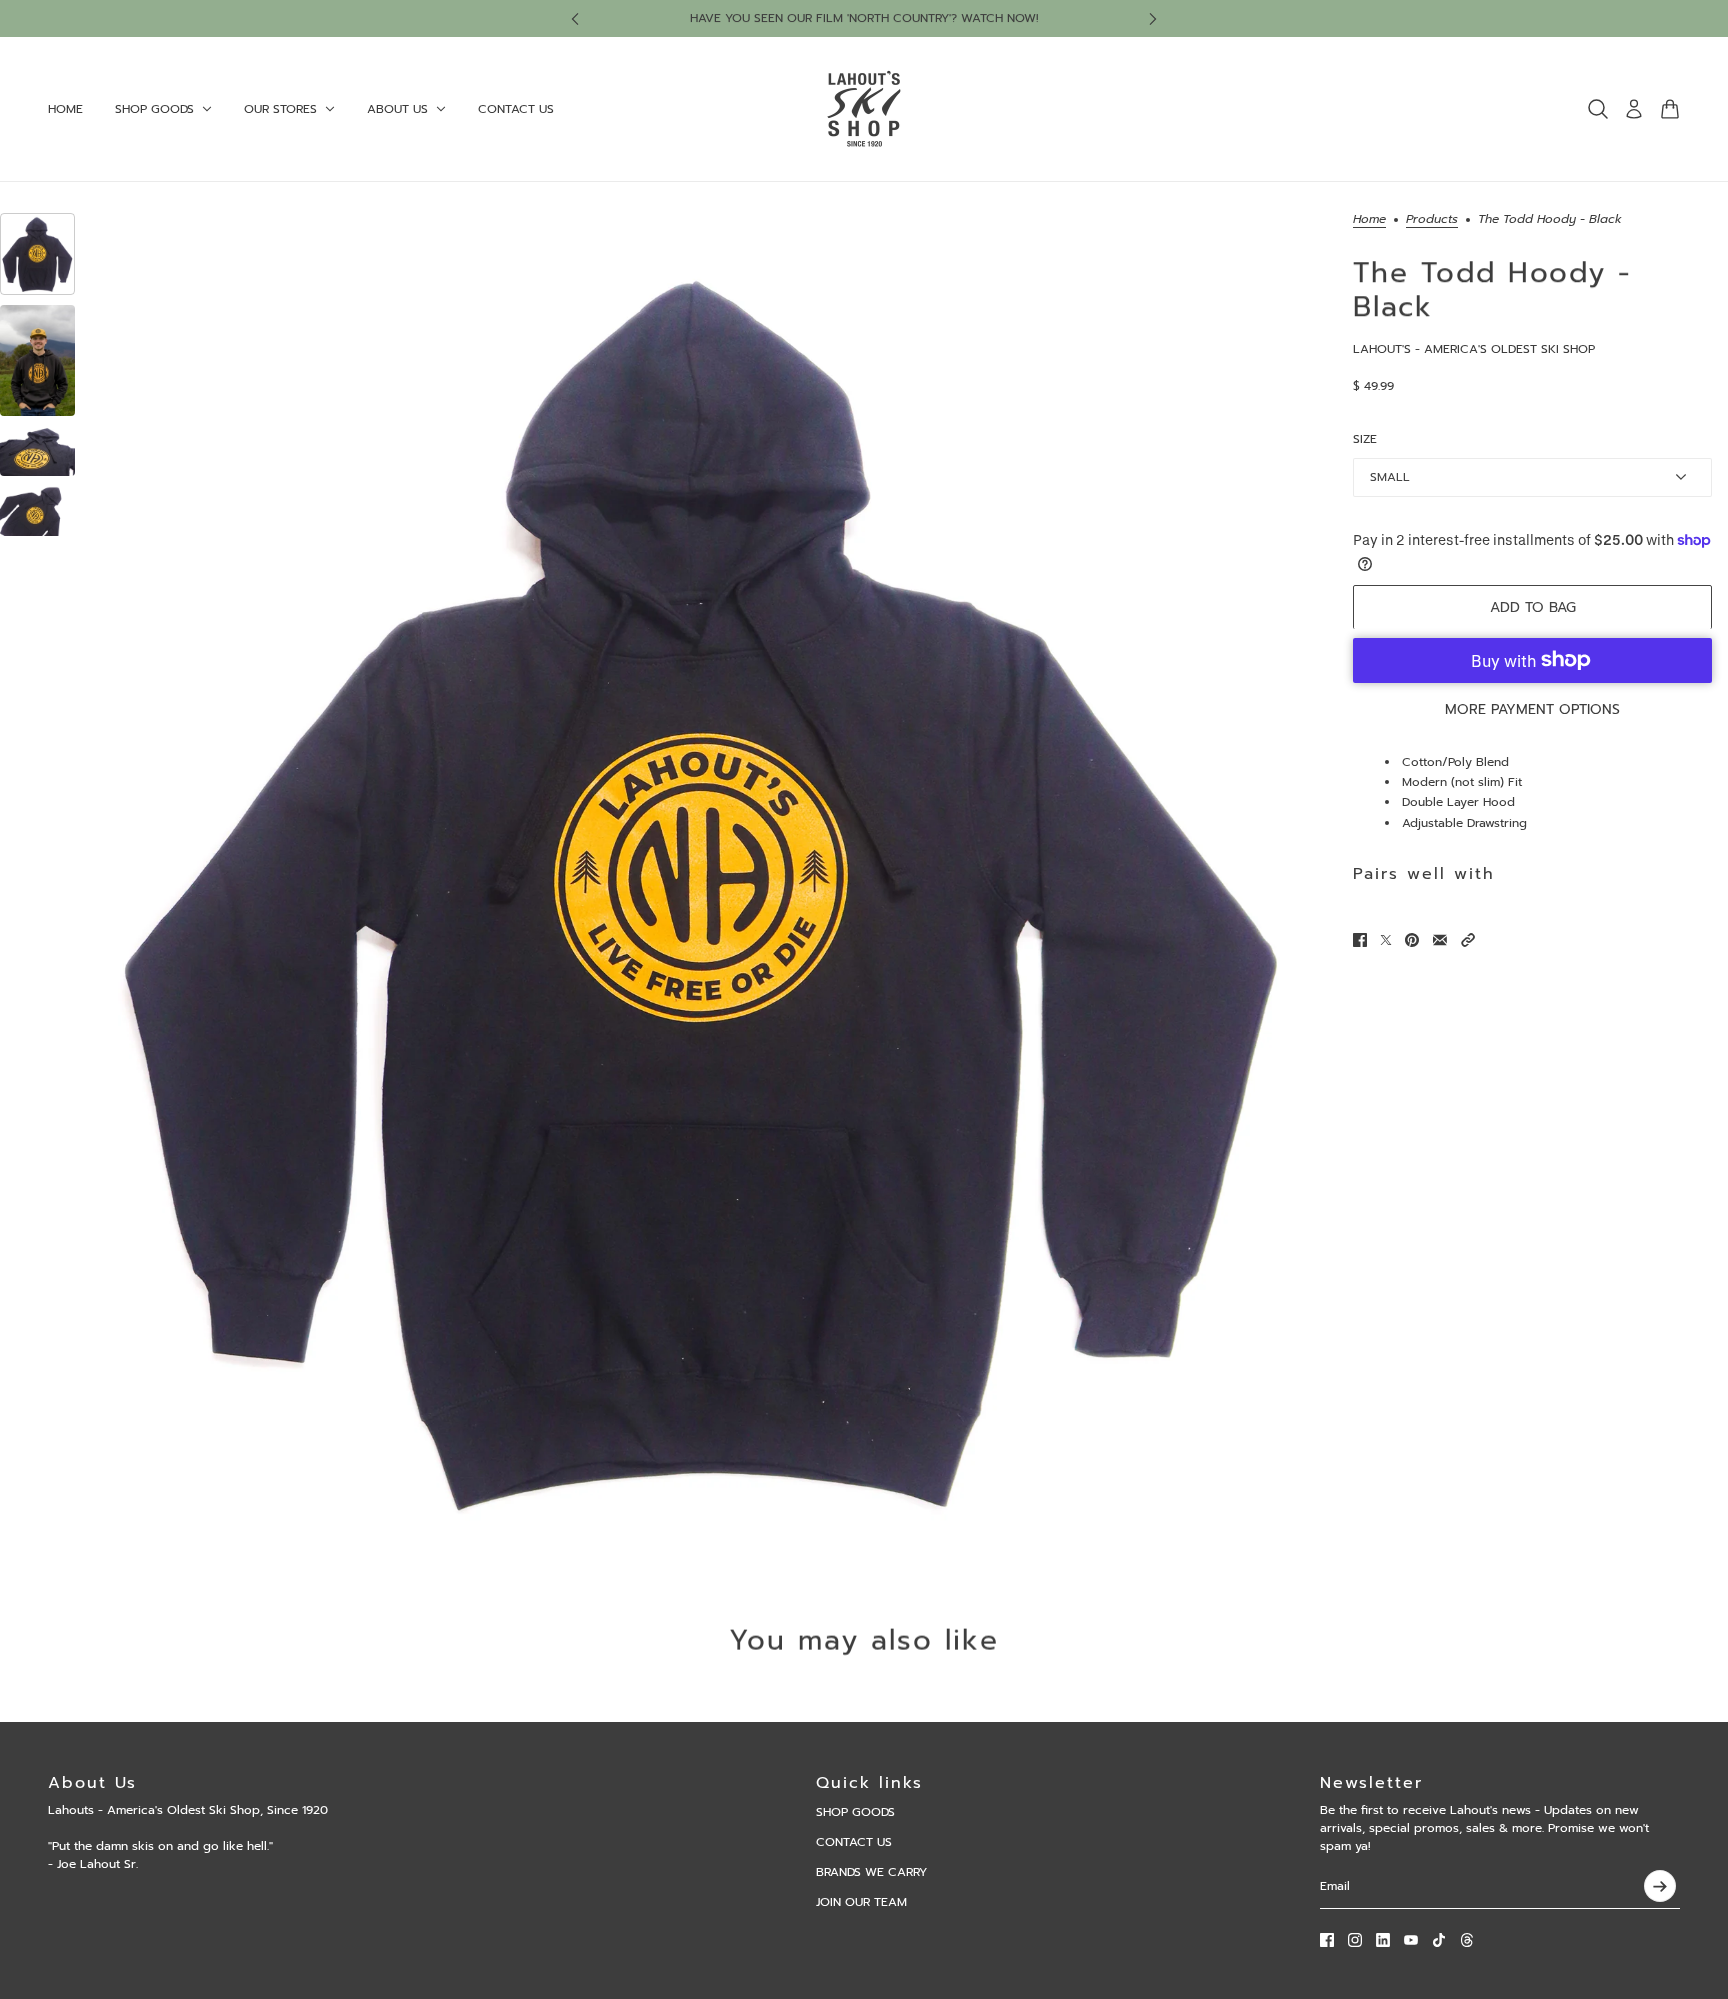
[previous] (575, 18)
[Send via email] (1440, 940)
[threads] (1467, 1940)
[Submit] (1660, 1886)
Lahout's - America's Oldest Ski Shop (1474, 349)
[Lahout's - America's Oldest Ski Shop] (864, 109)
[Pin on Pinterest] (1412, 940)
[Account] (1634, 109)
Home (1369, 220)
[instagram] (1355, 1940)
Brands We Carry (871, 1872)
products (1432, 220)
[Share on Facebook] (1360, 940)
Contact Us (854, 1842)
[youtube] (1411, 1940)
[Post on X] (1386, 940)
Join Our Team (861, 1902)
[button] (1468, 940)
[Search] (1598, 109)
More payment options (1532, 708)
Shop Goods (855, 1812)
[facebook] (1327, 1940)
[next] (1153, 18)
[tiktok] (1439, 1940)
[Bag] (1670, 109)
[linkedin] (1383, 1940)
